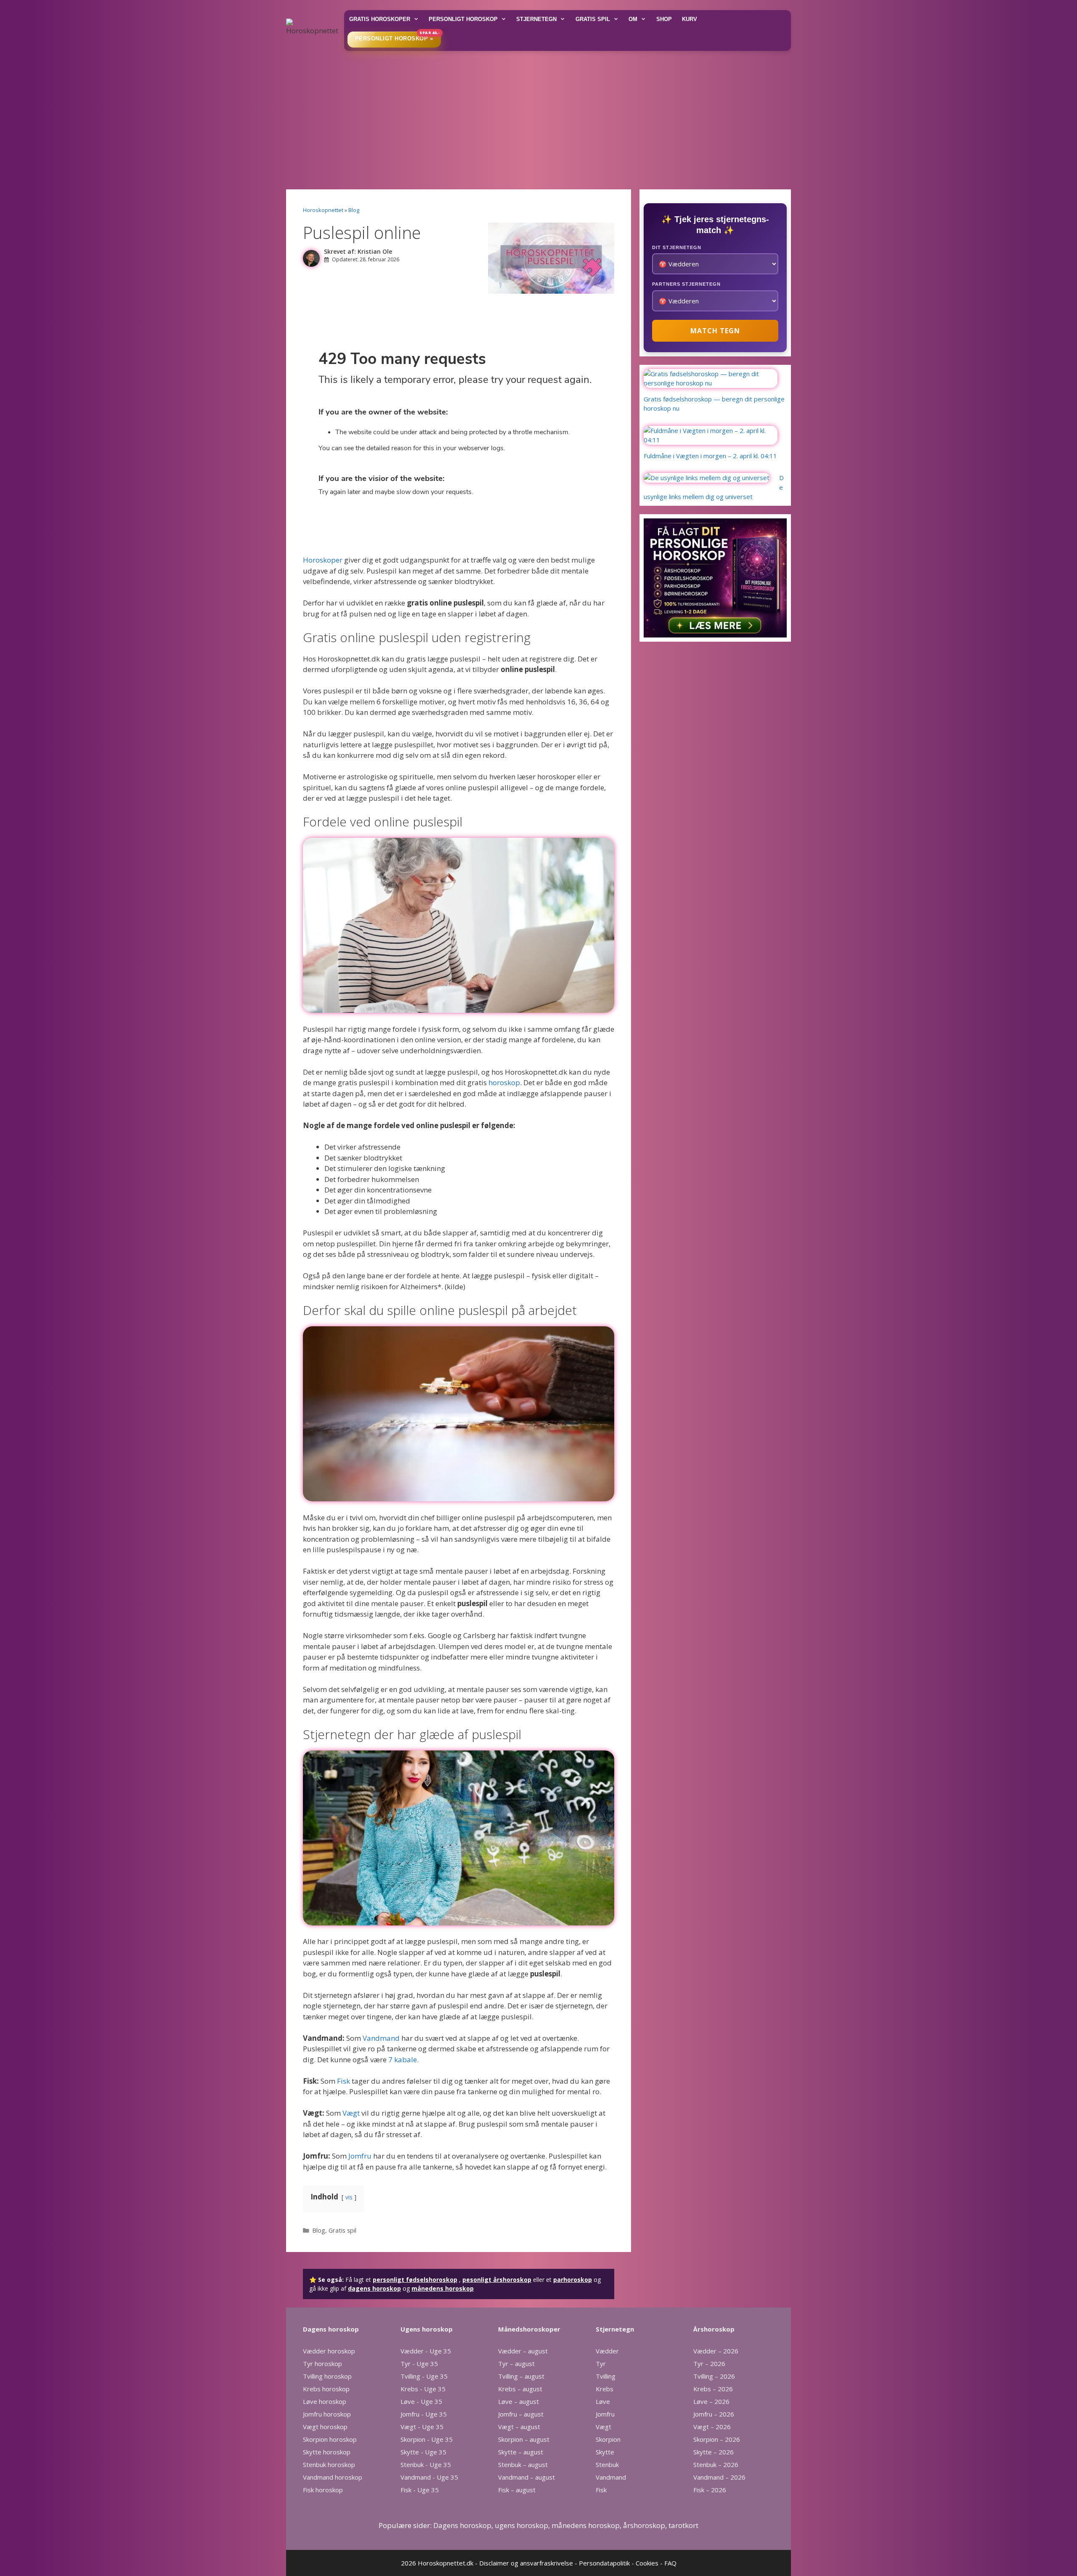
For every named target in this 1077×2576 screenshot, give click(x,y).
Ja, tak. (539, 351)
